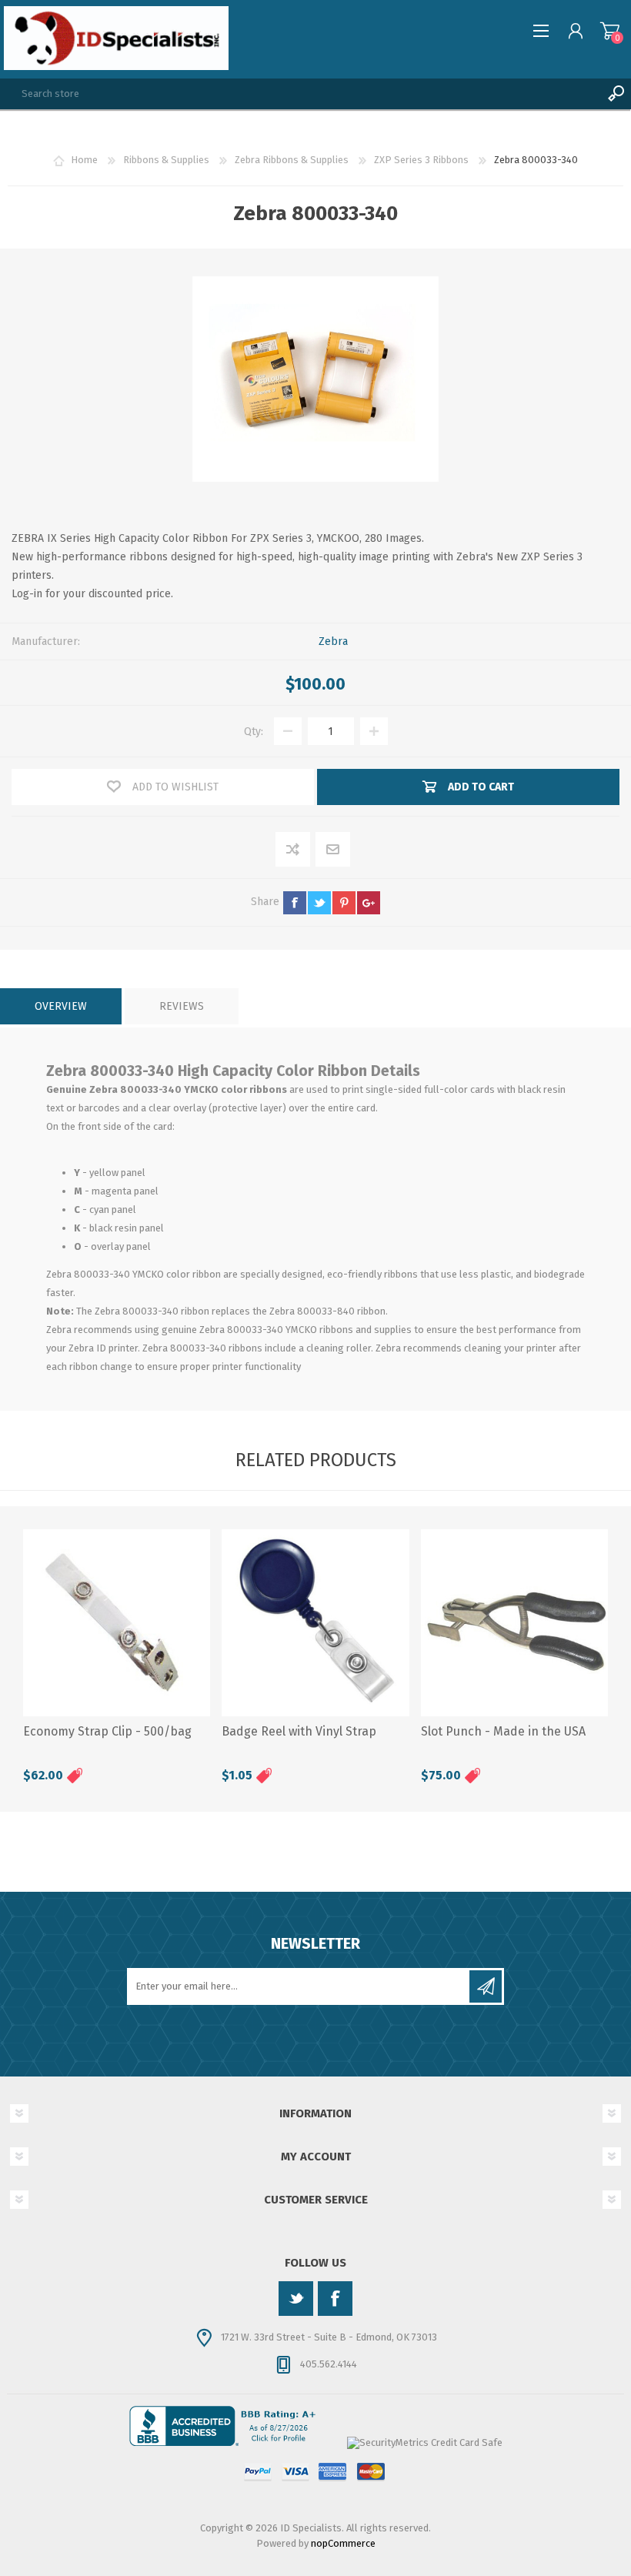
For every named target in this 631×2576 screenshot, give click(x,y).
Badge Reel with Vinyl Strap (299, 1731)
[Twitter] (296, 2299)
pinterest (344, 903)
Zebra (333, 641)
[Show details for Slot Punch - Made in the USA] (514, 1623)
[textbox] (300, 94)
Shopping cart (610, 31)
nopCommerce (343, 2543)
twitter (319, 903)
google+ (369, 903)
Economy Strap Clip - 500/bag (107, 1731)
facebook (295, 903)
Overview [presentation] (61, 1006)
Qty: (254, 732)
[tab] (61, 1006)
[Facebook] (335, 2299)
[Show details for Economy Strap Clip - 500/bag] (117, 1623)
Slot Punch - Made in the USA (503, 1731)
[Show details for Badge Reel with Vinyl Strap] (315, 1623)
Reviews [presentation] (182, 1006)
